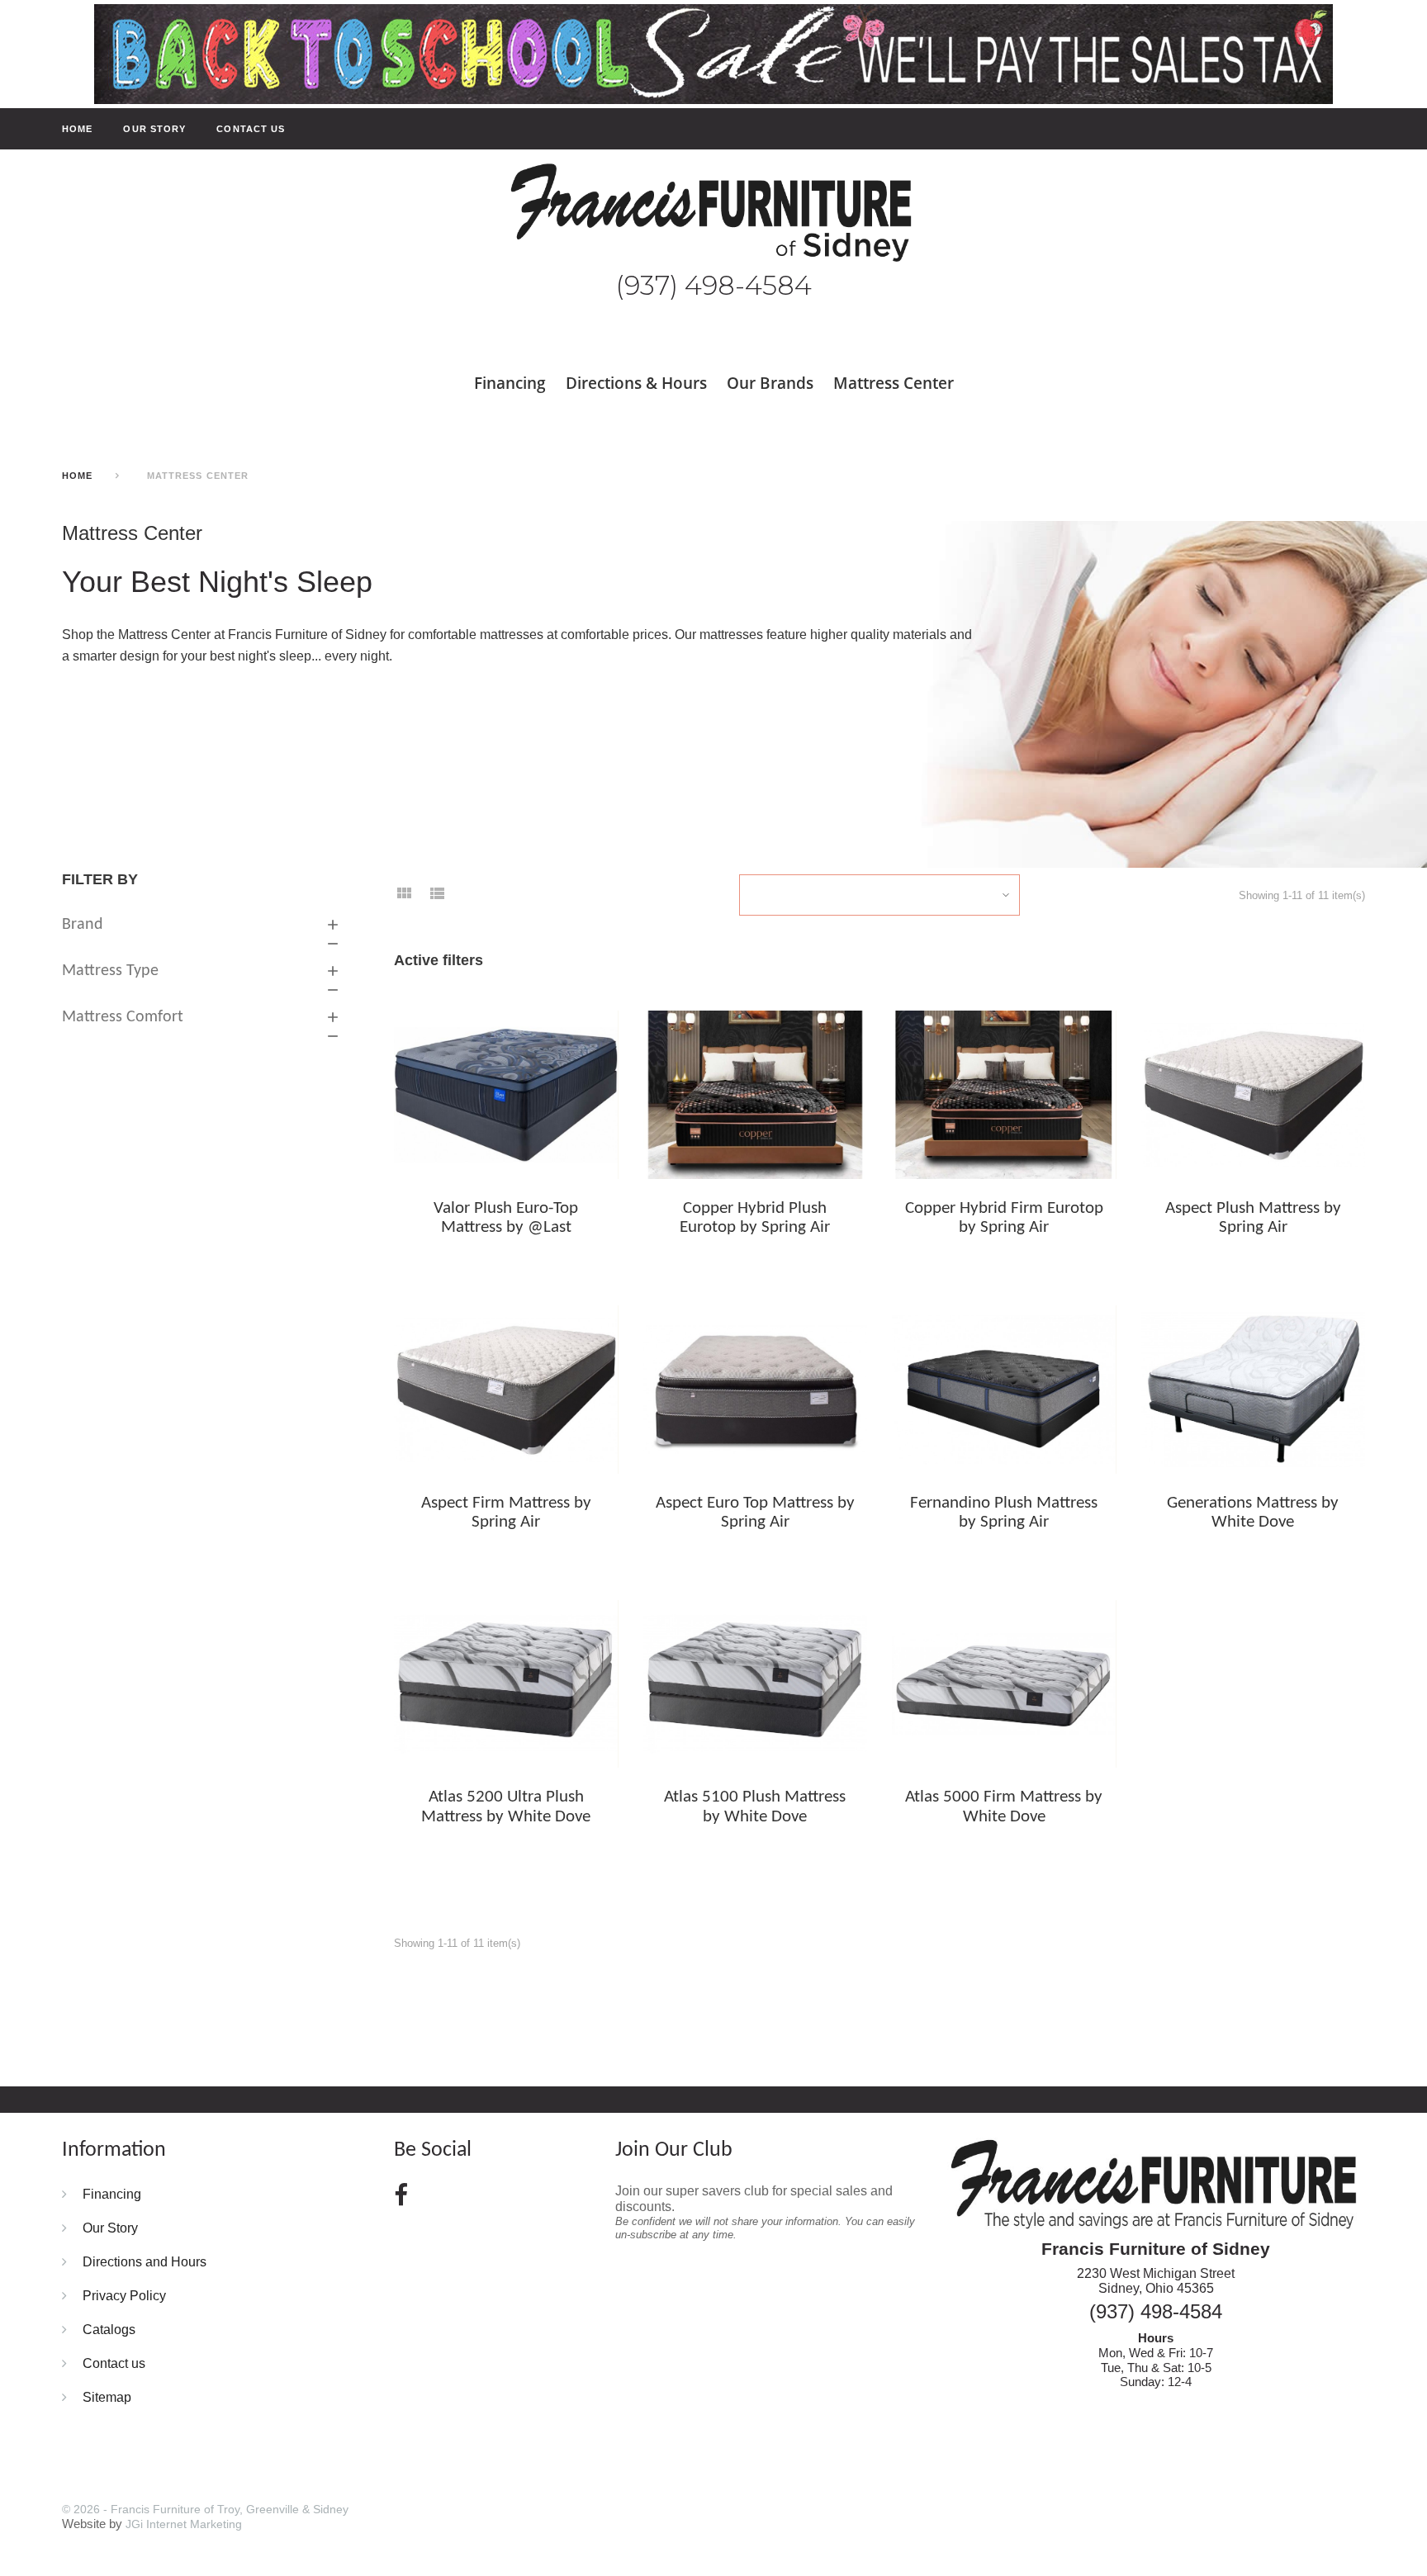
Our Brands (770, 383)
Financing (510, 383)
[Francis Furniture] (713, 213)
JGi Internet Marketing (184, 2524)
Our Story (154, 129)
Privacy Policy (124, 2295)
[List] (437, 898)
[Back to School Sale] (713, 53)
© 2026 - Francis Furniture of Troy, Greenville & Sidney (205, 2509)
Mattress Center (894, 383)
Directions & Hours (636, 383)
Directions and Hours (145, 2261)
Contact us (251, 129)
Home (77, 129)
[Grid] (404, 898)
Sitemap (107, 2397)
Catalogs (109, 2329)
